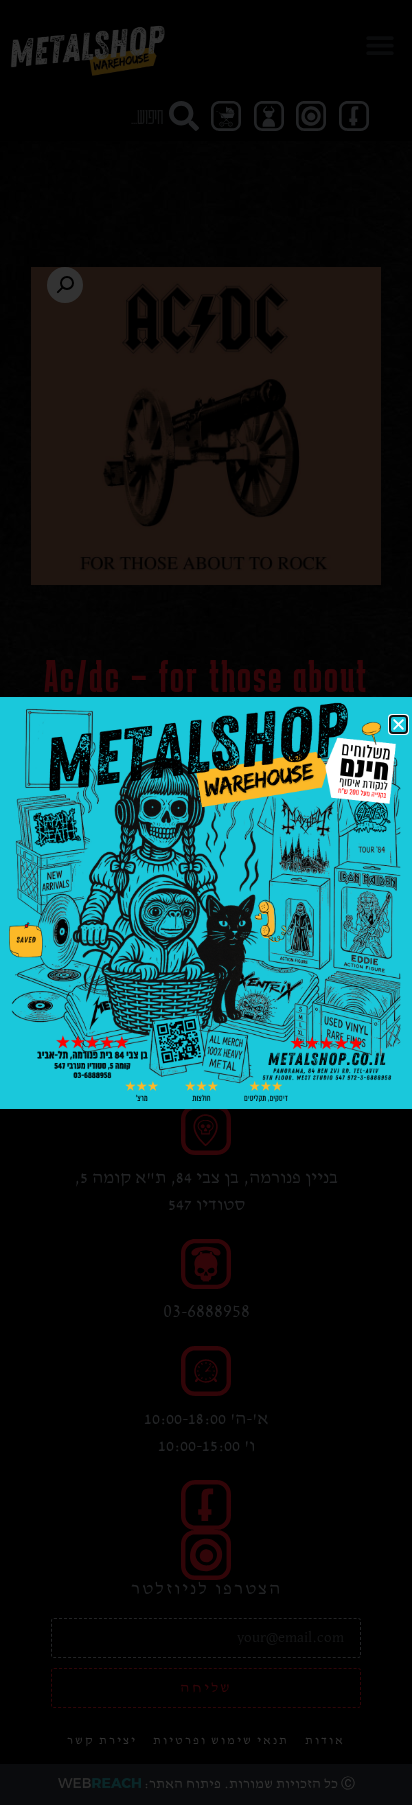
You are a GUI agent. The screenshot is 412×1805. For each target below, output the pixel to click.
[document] (206, 902)
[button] (398, 724)
